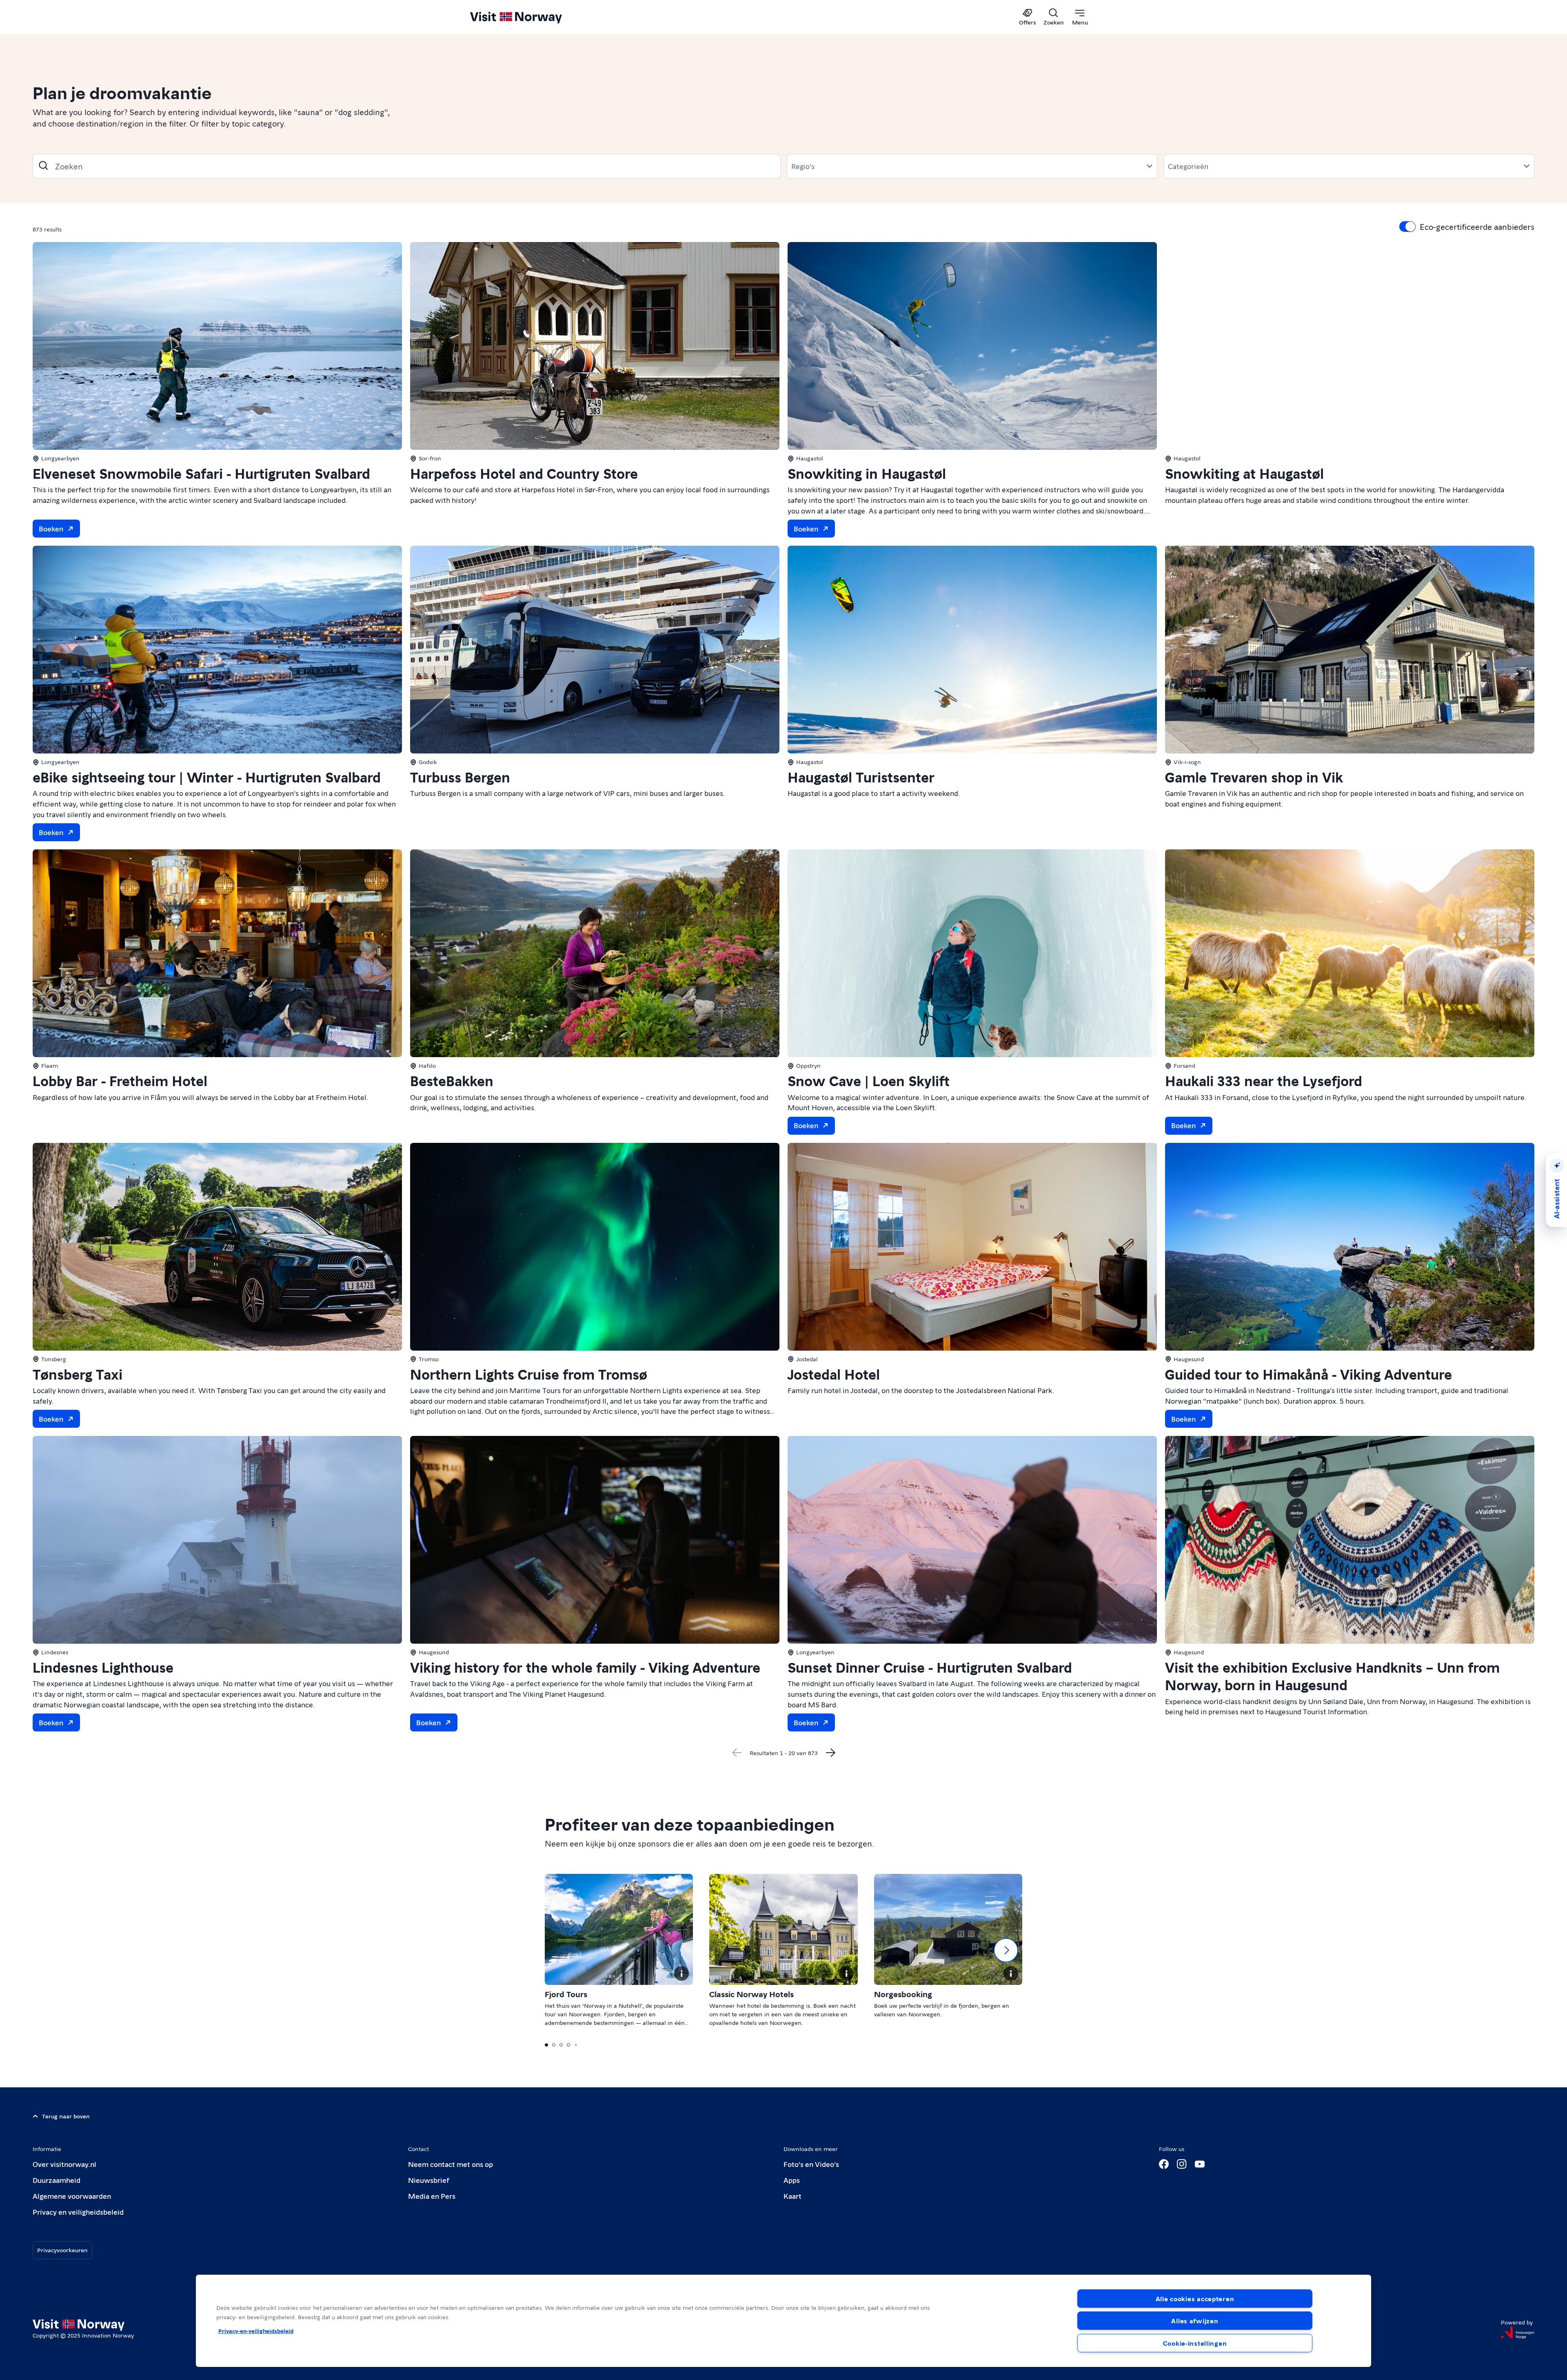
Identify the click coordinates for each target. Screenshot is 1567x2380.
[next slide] (1006, 1950)
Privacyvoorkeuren (62, 2250)
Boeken (51, 528)
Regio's (803, 166)
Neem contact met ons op (451, 2164)
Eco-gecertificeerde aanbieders (1477, 227)
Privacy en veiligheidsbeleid (78, 2212)
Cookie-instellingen (1195, 2343)
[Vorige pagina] (737, 1753)
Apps (792, 2180)
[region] (783, 2321)
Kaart (792, 2196)
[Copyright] (681, 1973)
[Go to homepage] (529, 17)
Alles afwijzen (1195, 2321)
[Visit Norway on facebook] (1164, 2164)
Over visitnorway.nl (64, 2164)
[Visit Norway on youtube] (1200, 2164)
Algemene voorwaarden (72, 2196)
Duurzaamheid (57, 2180)
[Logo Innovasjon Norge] (1518, 2333)
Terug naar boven (66, 2116)
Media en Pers (432, 2196)
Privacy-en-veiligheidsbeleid (256, 2331)
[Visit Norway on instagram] (1182, 2164)
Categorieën (1188, 166)
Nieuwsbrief (429, 2180)
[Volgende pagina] (831, 1753)
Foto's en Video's (811, 2164)
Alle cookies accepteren (1195, 2299)
